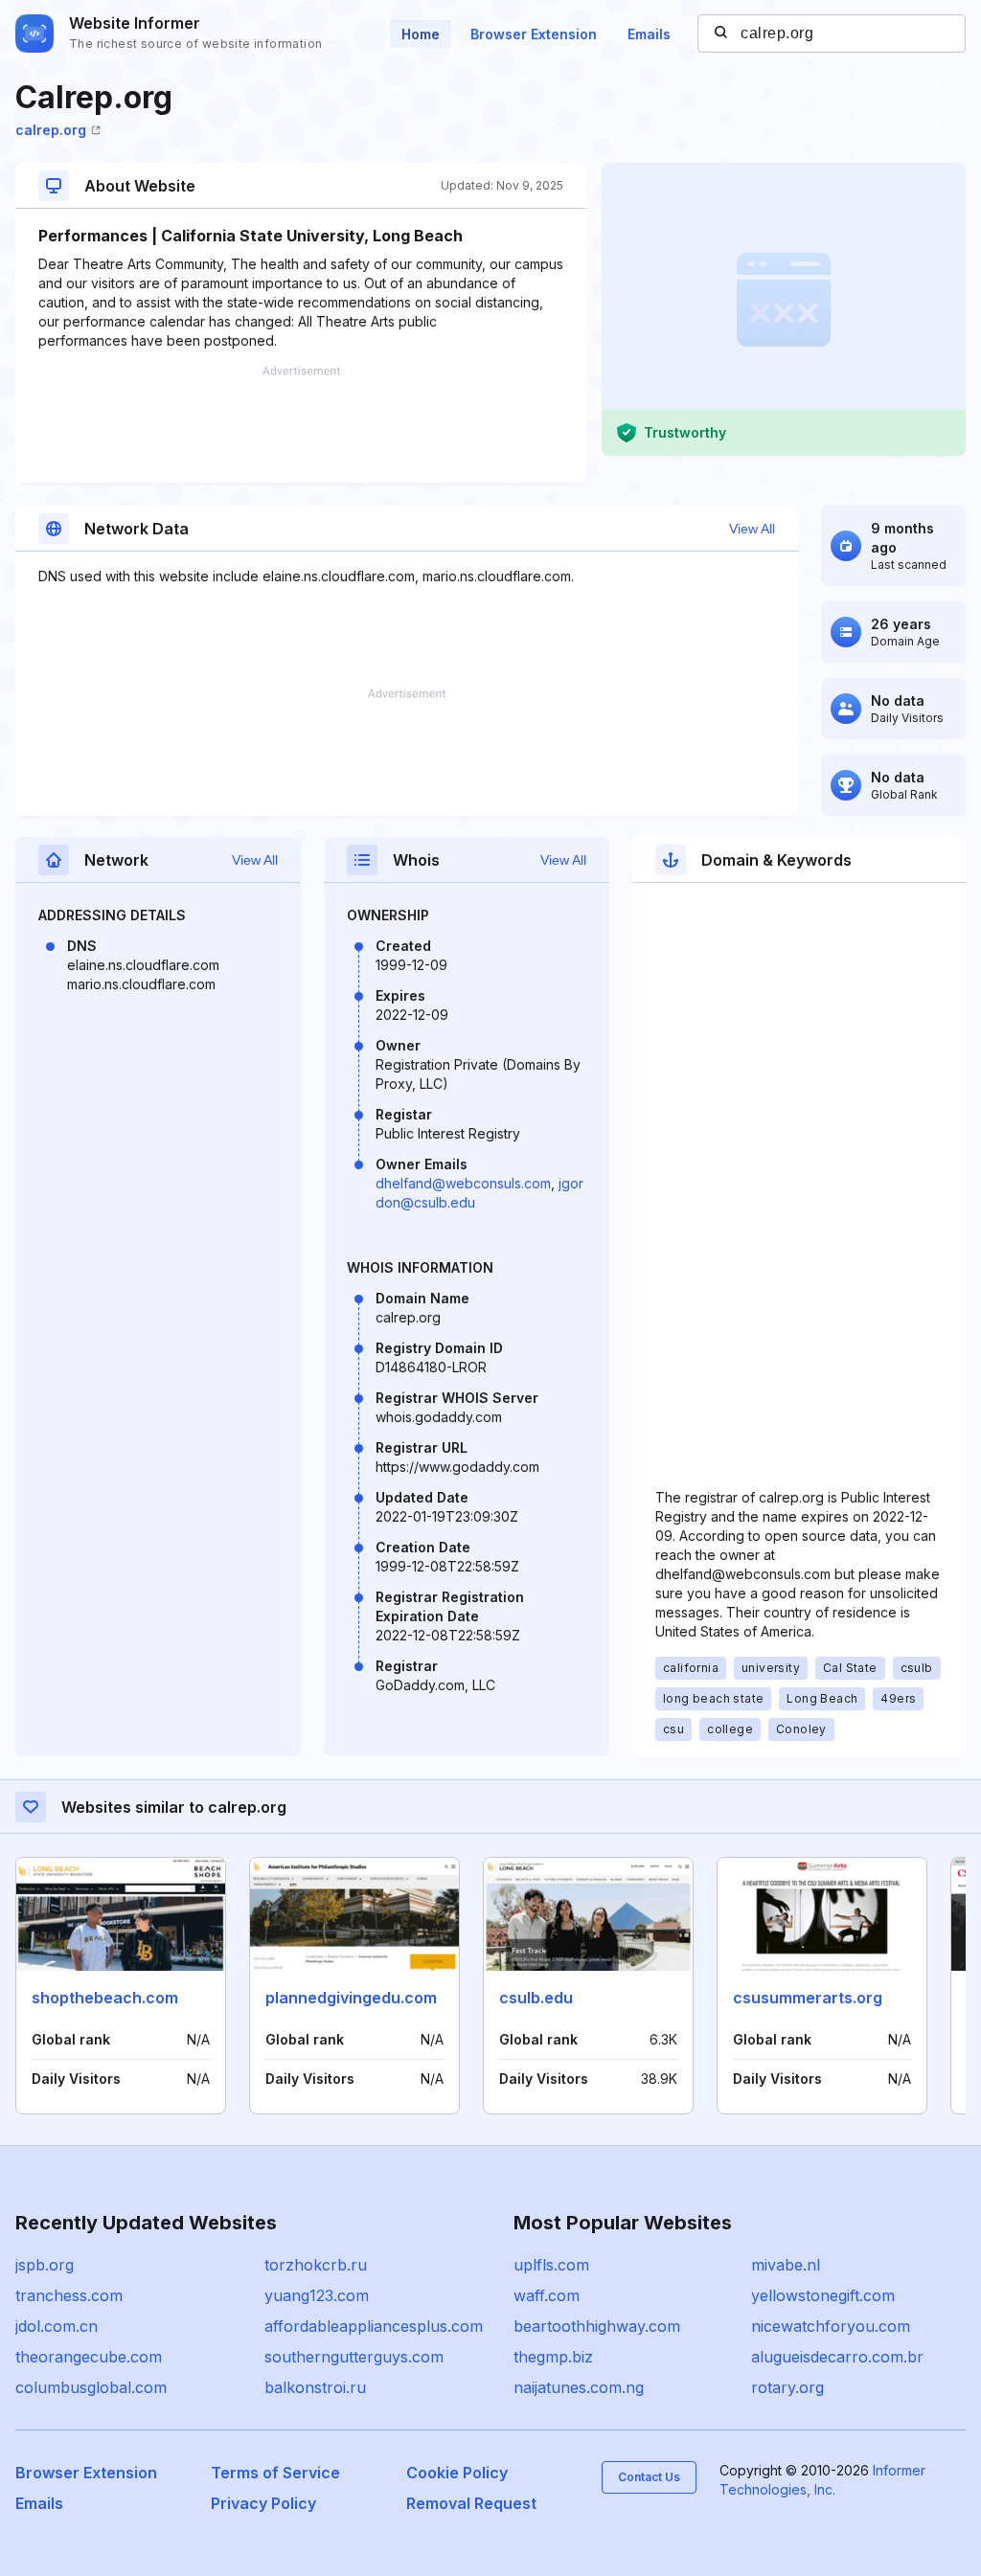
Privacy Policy (263, 2503)
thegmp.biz (553, 2357)
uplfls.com (551, 2265)
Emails (649, 34)
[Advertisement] (301, 424)
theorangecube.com (89, 2357)
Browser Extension (534, 34)
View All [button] (752, 529)
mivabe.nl (786, 2265)
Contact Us (649, 2477)
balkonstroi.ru (315, 2387)
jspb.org (45, 2265)
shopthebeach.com (105, 1998)
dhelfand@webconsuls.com (463, 1183)
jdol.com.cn (57, 2326)
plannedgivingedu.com (351, 1998)
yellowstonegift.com (823, 2295)
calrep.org (51, 130)
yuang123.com (317, 2295)
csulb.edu (536, 1998)
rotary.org (787, 2387)
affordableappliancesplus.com (374, 2326)
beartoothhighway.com (597, 2326)
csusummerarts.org (808, 1998)
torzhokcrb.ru (316, 2265)
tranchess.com (69, 2295)
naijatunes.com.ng (579, 2387)
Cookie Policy (457, 2473)
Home (421, 34)
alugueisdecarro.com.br (837, 2357)
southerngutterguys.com (354, 2357)
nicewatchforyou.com (831, 2326)
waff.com (547, 2295)
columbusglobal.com (91, 2387)
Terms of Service (275, 2473)
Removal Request (471, 2503)
